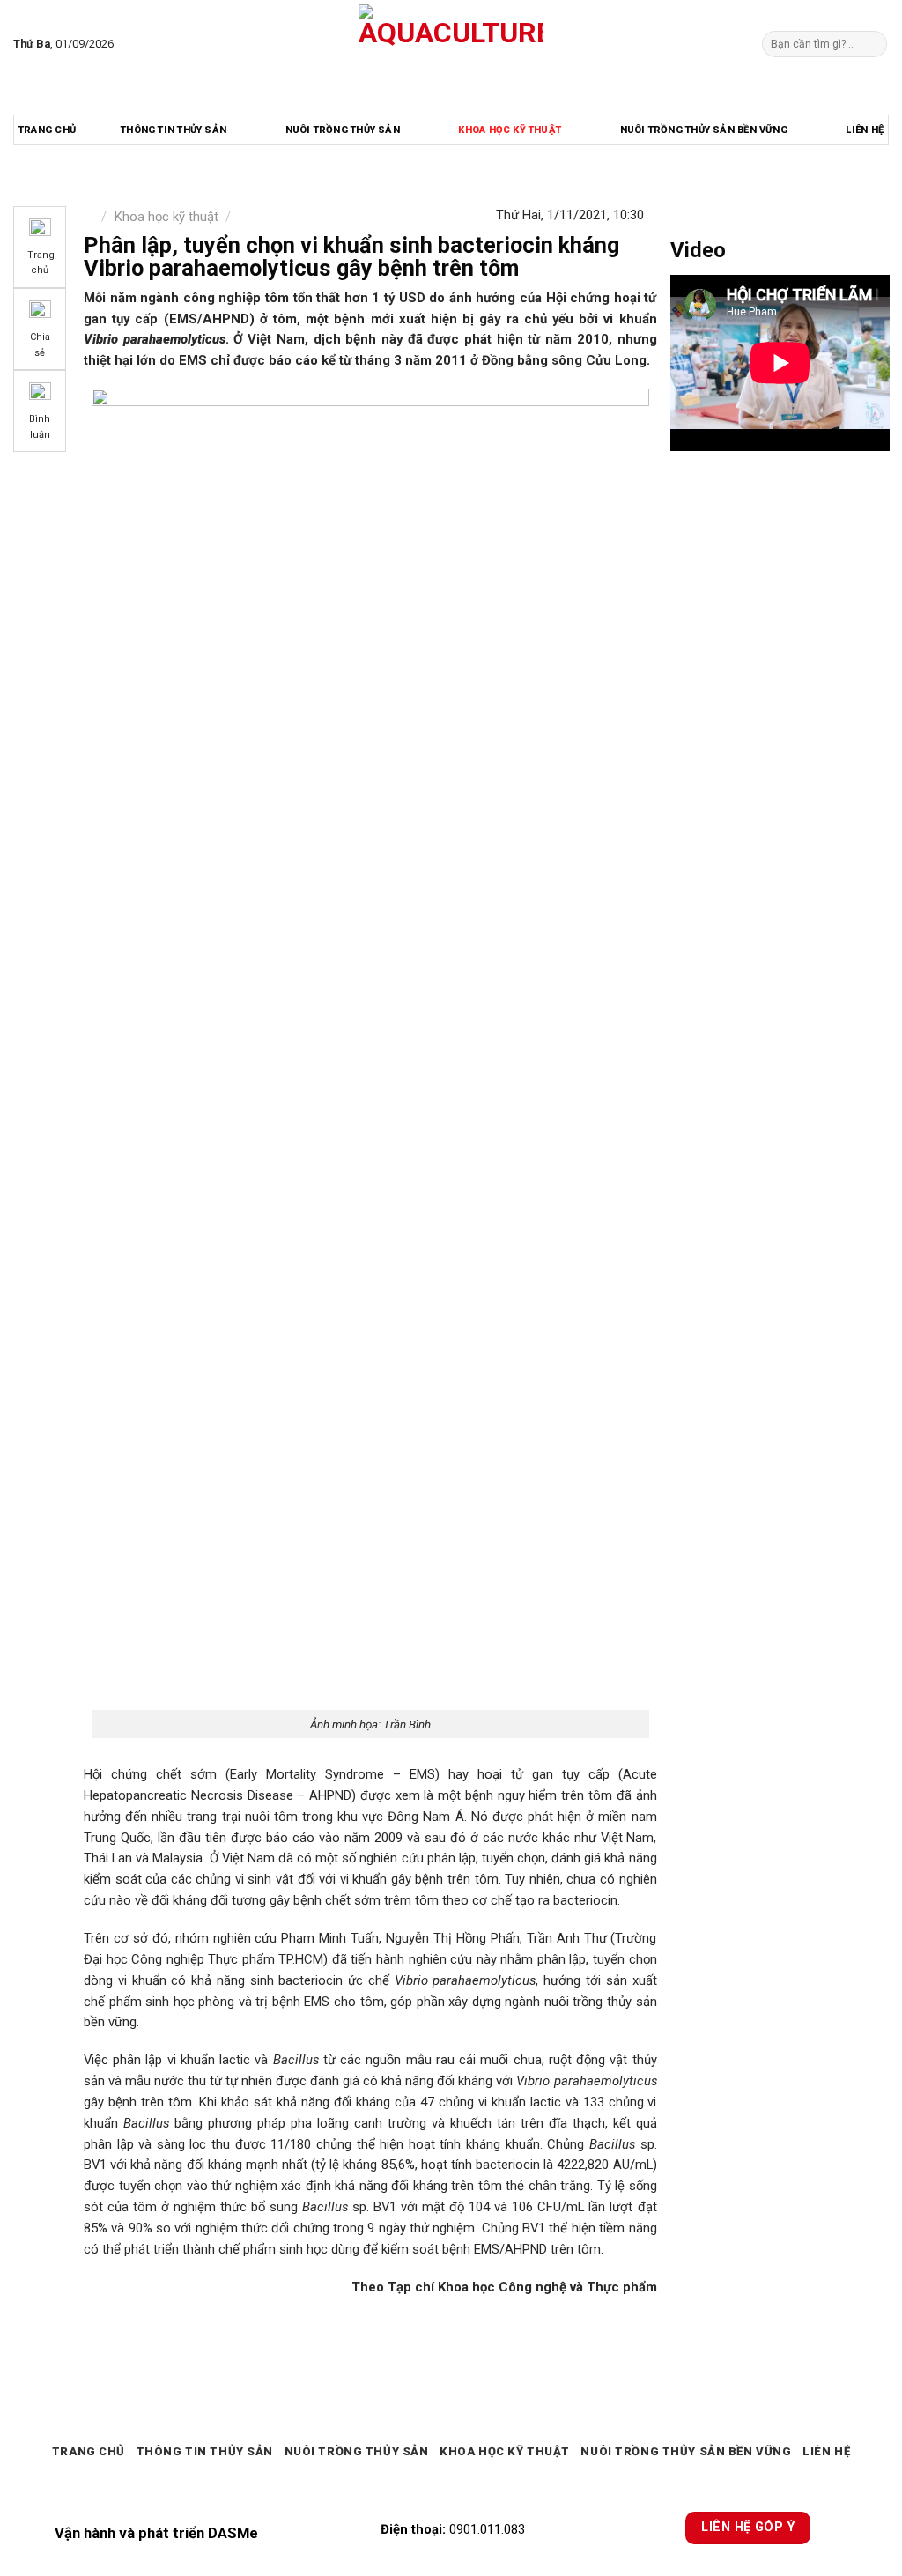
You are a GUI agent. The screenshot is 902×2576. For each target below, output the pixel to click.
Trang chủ (47, 130)
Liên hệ (865, 130)
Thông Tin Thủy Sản (174, 130)
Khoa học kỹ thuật (510, 130)
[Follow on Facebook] (131, 44)
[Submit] (872, 44)
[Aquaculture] (451, 44)
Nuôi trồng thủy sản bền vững (704, 130)
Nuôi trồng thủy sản (343, 130)
